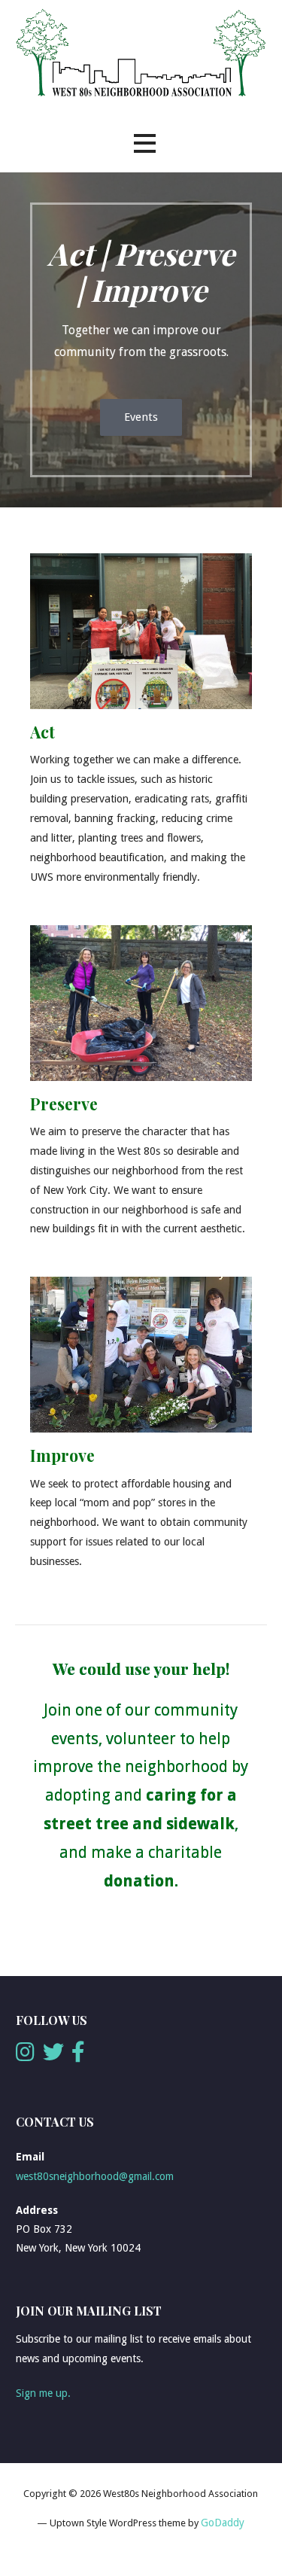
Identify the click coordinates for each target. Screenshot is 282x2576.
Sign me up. (43, 2393)
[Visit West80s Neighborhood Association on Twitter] (53, 2056)
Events (141, 417)
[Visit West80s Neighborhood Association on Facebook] (78, 2056)
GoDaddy (223, 2523)
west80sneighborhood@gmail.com (95, 2176)
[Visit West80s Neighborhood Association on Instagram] (25, 2056)
